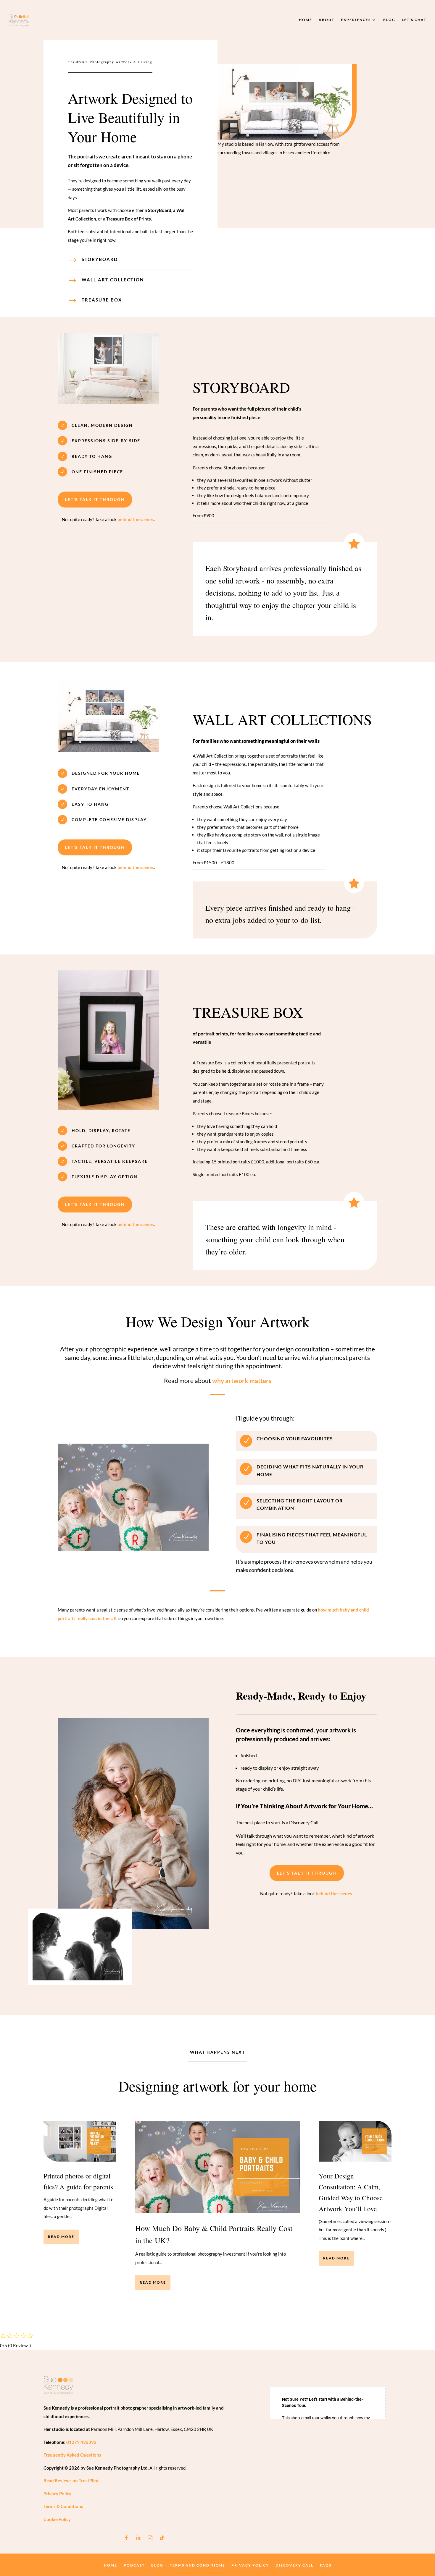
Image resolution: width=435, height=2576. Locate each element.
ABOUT (327, 20)
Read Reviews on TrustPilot (71, 2481)
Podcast (134, 2565)
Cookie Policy (57, 2519)
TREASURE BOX (102, 300)
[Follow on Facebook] (126, 2538)
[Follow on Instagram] (150, 2538)
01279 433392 (81, 2442)
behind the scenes (136, 519)
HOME (306, 20)
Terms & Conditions (63, 2506)
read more (61, 2237)
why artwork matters (242, 1381)
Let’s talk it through (95, 499)
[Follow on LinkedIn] (138, 2538)
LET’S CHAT (414, 20)
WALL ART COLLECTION (113, 280)
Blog (157, 2565)
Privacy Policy (57, 2494)
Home (111, 2565)
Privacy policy (250, 2565)
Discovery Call (294, 2565)
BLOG (389, 20)
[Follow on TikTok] (162, 2538)
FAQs (326, 2565)
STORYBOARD (100, 259)
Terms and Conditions (197, 2565)
